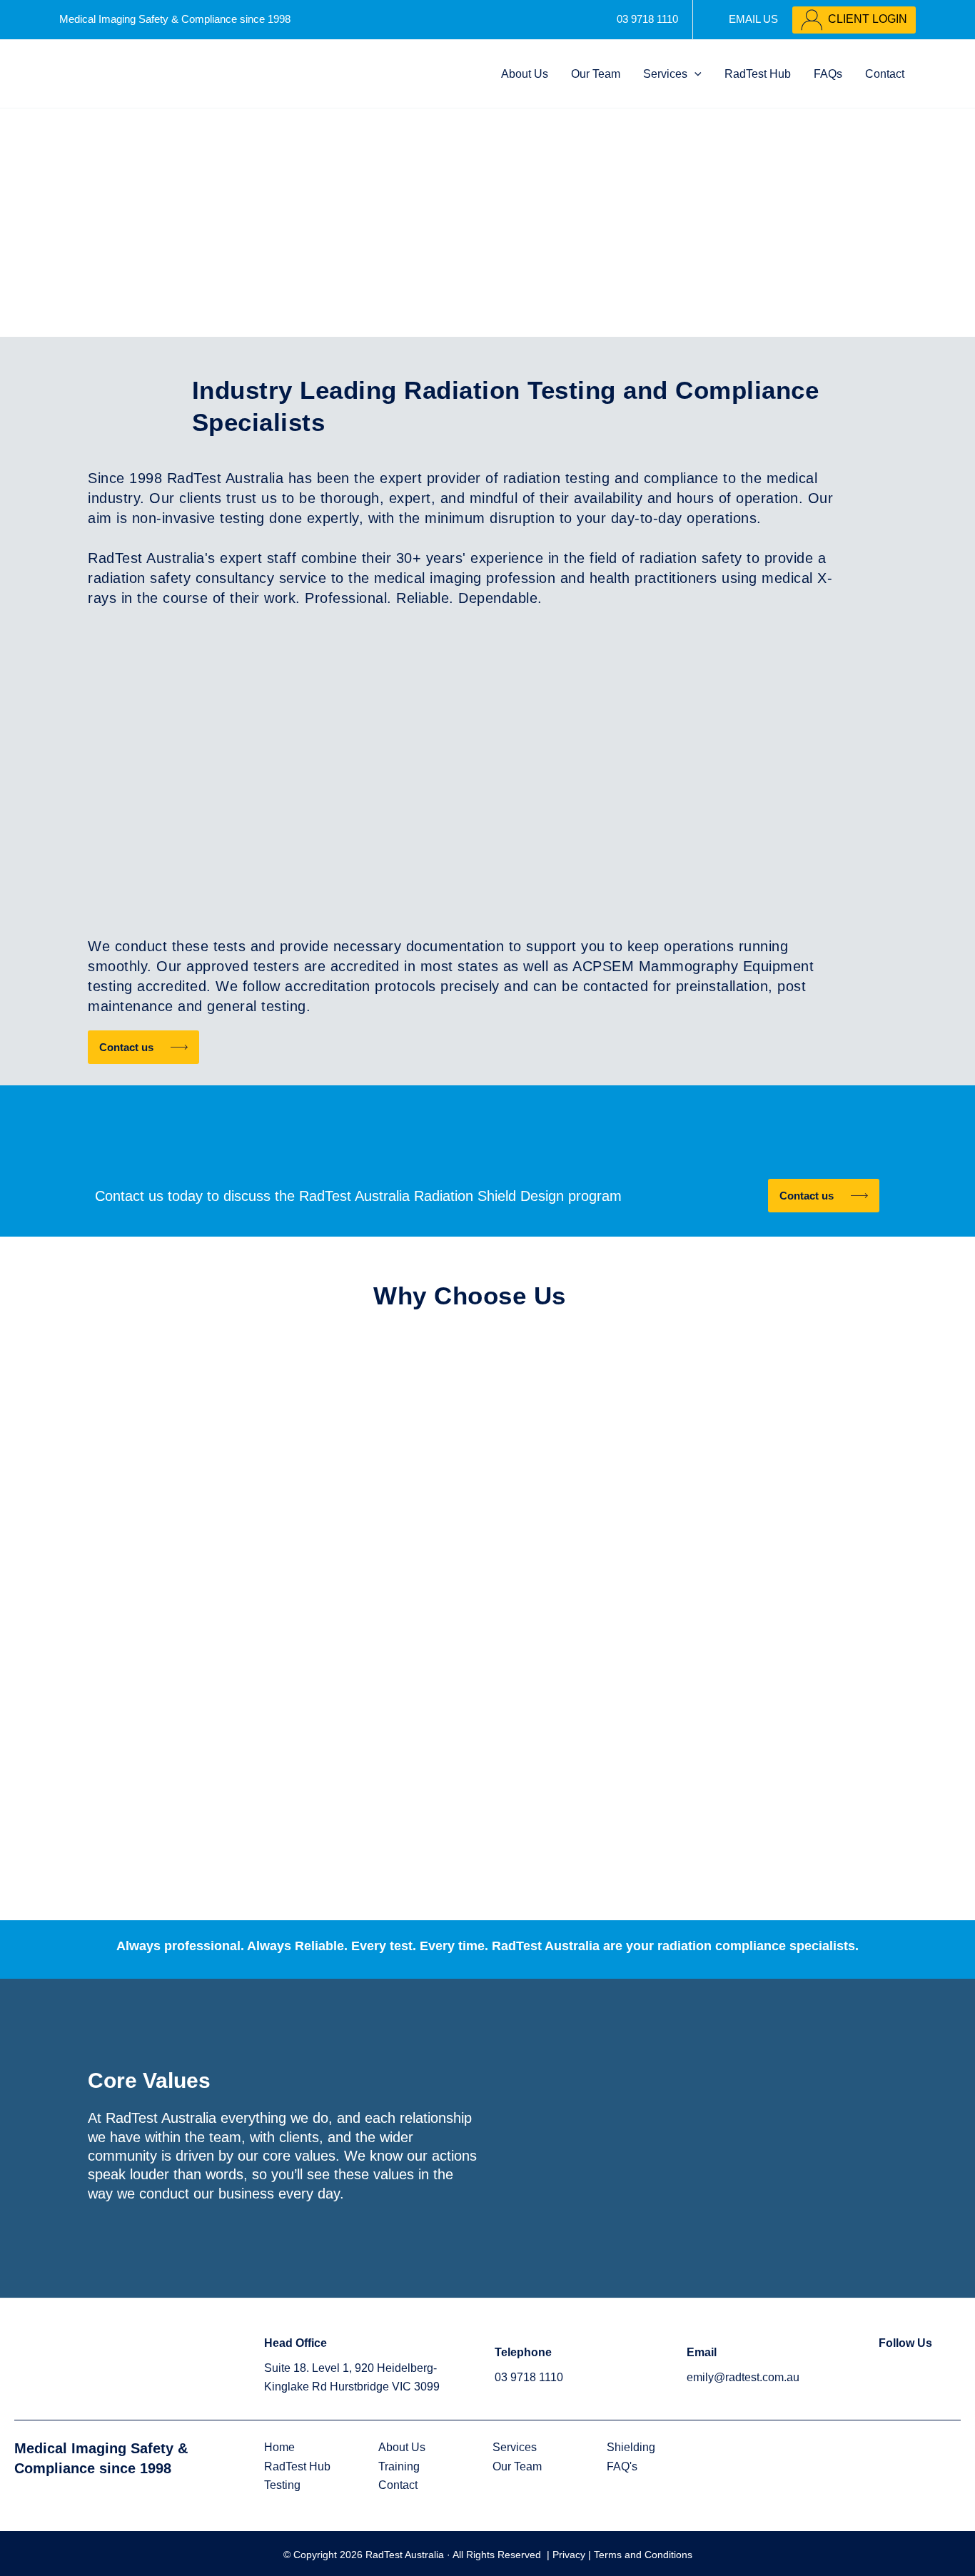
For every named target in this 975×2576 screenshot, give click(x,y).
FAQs (828, 74)
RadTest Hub (758, 74)
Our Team (596, 74)
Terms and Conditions (643, 2555)
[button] (694, 74)
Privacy (570, 2555)
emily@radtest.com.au (743, 2377)
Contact (885, 74)
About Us (525, 74)
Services (665, 74)
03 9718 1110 (529, 2377)
